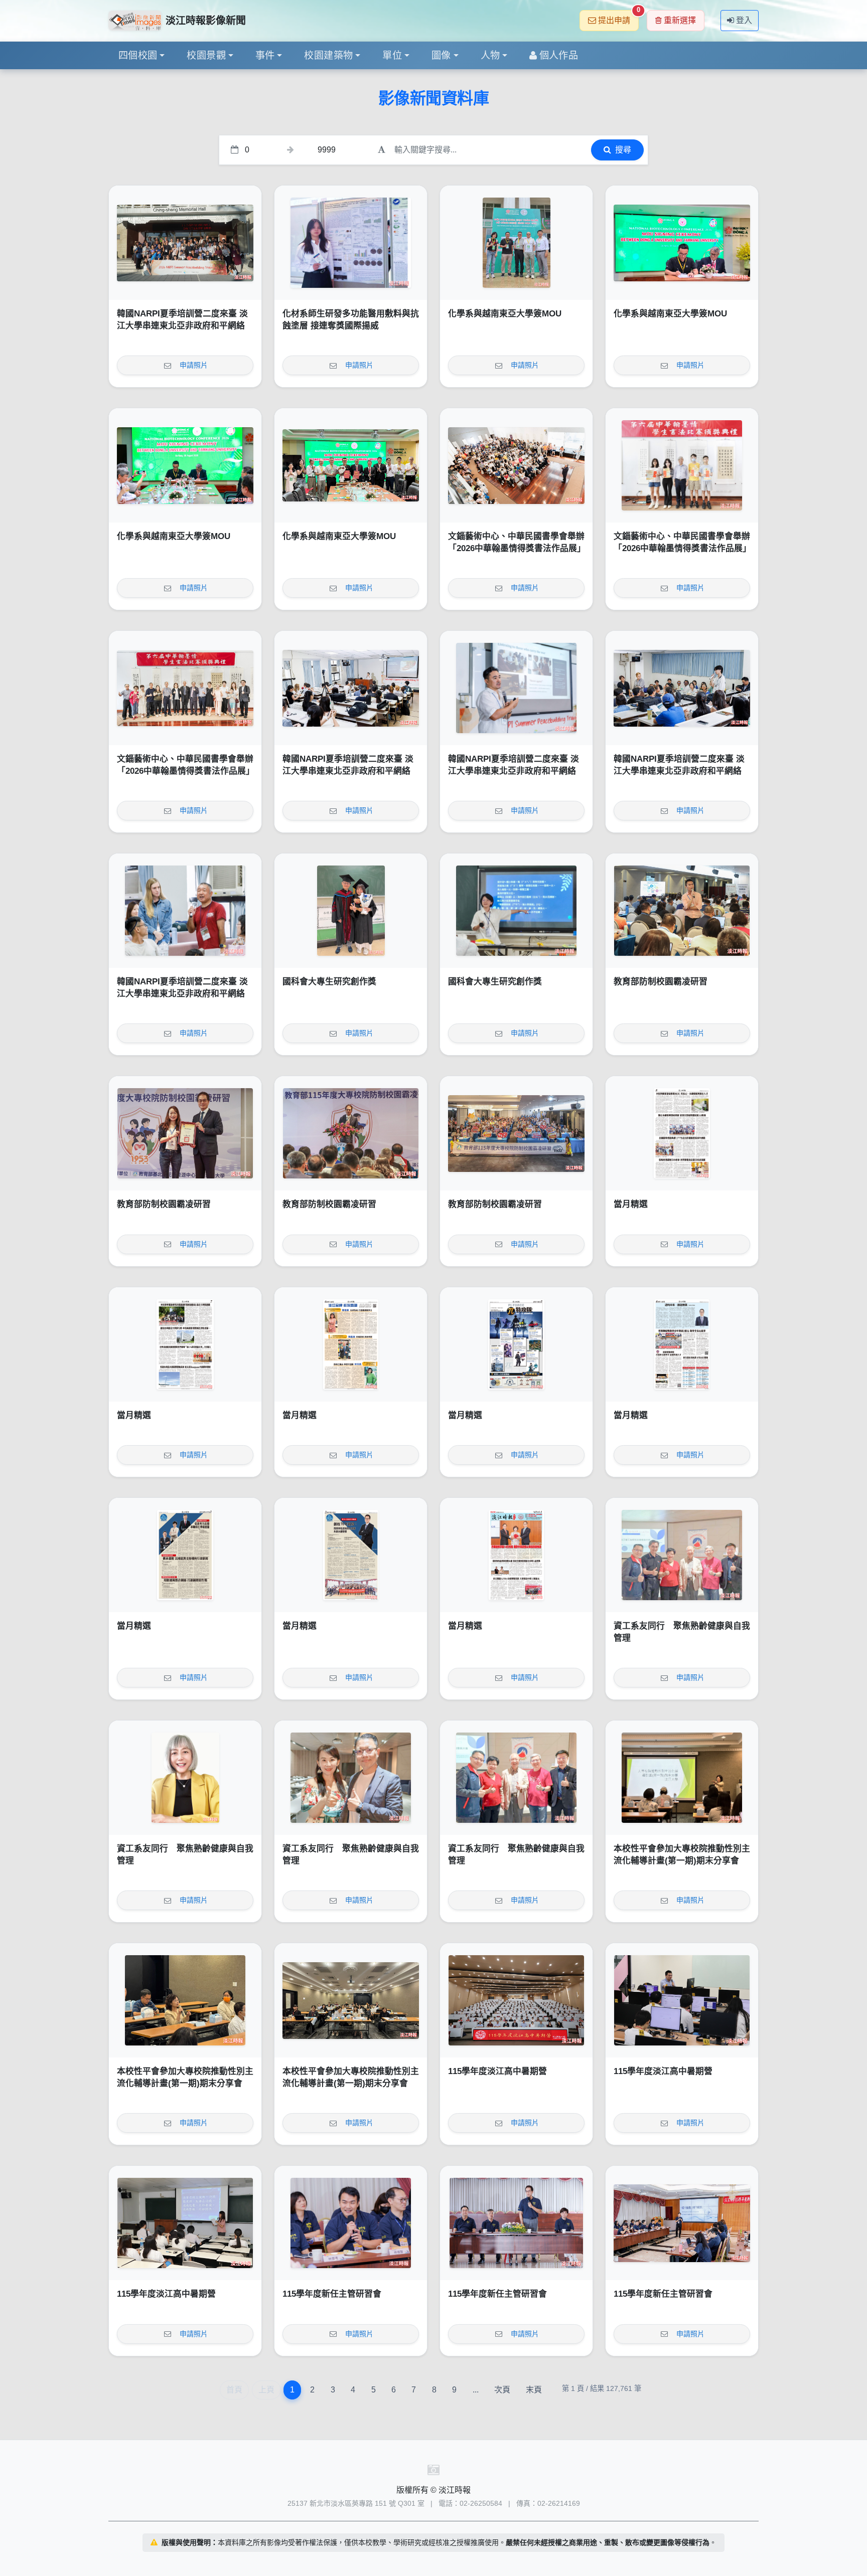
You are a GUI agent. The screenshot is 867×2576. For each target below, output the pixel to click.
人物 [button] (490, 55)
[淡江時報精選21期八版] (682, 1133)
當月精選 (631, 1204)
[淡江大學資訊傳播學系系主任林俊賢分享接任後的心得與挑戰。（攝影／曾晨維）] (351, 2223)
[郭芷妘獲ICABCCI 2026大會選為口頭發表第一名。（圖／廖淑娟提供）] (351, 243)
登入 (744, 20)
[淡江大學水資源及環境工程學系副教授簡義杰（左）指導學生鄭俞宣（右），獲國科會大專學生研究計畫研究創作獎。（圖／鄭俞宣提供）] (351, 911)
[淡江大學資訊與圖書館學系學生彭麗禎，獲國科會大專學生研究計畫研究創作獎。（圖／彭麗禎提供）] (516, 911)
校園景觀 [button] (206, 55)
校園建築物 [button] (328, 55)
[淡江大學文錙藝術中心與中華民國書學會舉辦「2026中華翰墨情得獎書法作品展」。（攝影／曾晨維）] (185, 688)
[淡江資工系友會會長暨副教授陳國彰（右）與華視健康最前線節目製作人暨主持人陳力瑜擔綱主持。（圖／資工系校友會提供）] (351, 1778)
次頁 (502, 2390)
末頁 (534, 2390)
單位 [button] (392, 55)
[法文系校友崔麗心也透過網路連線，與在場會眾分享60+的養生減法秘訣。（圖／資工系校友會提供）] (185, 1778)
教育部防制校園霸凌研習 (661, 982)
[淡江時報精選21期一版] (516, 1555)
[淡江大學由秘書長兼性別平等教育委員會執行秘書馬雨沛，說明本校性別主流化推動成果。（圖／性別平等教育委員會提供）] (682, 1778)
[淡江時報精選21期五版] (516, 1344)
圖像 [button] (441, 55)
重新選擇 (680, 20)
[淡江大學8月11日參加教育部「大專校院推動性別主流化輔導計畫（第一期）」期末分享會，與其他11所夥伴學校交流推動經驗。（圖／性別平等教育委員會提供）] (351, 2000)
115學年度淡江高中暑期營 (497, 2071)
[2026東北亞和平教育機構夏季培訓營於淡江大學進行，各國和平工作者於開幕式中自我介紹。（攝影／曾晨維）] (682, 688)
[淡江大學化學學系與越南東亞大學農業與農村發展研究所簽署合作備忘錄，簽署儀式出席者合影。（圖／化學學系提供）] (351, 465)
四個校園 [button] (138, 55)
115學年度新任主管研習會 (332, 2294)
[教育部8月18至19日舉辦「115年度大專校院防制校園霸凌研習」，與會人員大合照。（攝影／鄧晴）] (516, 1133)
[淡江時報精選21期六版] (351, 1344)
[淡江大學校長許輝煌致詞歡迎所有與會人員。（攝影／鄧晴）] (351, 1133)
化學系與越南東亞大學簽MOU (505, 314)
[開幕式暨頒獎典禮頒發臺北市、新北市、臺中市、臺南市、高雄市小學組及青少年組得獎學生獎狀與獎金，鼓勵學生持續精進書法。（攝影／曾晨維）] (682, 465)
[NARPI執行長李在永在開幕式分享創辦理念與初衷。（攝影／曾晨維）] (516, 688)
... (476, 2390)
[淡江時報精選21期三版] (185, 1555)
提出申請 (618, 17)
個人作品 (559, 55)
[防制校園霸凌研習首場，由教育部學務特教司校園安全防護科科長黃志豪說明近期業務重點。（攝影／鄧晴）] (682, 911)
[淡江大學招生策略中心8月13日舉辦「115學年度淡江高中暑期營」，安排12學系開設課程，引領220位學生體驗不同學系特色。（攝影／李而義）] (516, 2000)
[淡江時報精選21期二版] (351, 1555)
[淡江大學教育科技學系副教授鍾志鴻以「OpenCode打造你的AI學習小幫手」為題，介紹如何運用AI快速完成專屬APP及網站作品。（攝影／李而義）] (682, 2000)
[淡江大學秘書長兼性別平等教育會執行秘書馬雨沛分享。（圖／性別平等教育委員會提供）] (185, 2000)
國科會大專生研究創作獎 (329, 982)
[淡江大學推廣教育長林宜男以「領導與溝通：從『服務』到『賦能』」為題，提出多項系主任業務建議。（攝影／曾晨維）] (682, 2223)
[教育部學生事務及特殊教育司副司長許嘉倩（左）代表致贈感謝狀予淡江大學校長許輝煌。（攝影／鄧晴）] (185, 1133)
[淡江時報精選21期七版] (185, 1344)
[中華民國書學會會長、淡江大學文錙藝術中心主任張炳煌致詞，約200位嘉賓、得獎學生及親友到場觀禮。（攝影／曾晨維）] (516, 465)
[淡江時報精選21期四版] (682, 1344)
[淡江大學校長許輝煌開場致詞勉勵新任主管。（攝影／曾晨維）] (516, 2223)
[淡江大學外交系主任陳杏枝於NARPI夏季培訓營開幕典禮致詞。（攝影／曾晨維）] (351, 688)
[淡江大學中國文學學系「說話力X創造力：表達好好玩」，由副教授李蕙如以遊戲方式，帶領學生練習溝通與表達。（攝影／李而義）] (185, 2223)
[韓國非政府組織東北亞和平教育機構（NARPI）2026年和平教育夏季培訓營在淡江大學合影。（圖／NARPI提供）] (185, 243)
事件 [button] (265, 55)
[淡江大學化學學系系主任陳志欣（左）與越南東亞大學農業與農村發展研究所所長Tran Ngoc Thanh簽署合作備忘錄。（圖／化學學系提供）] (682, 243)
